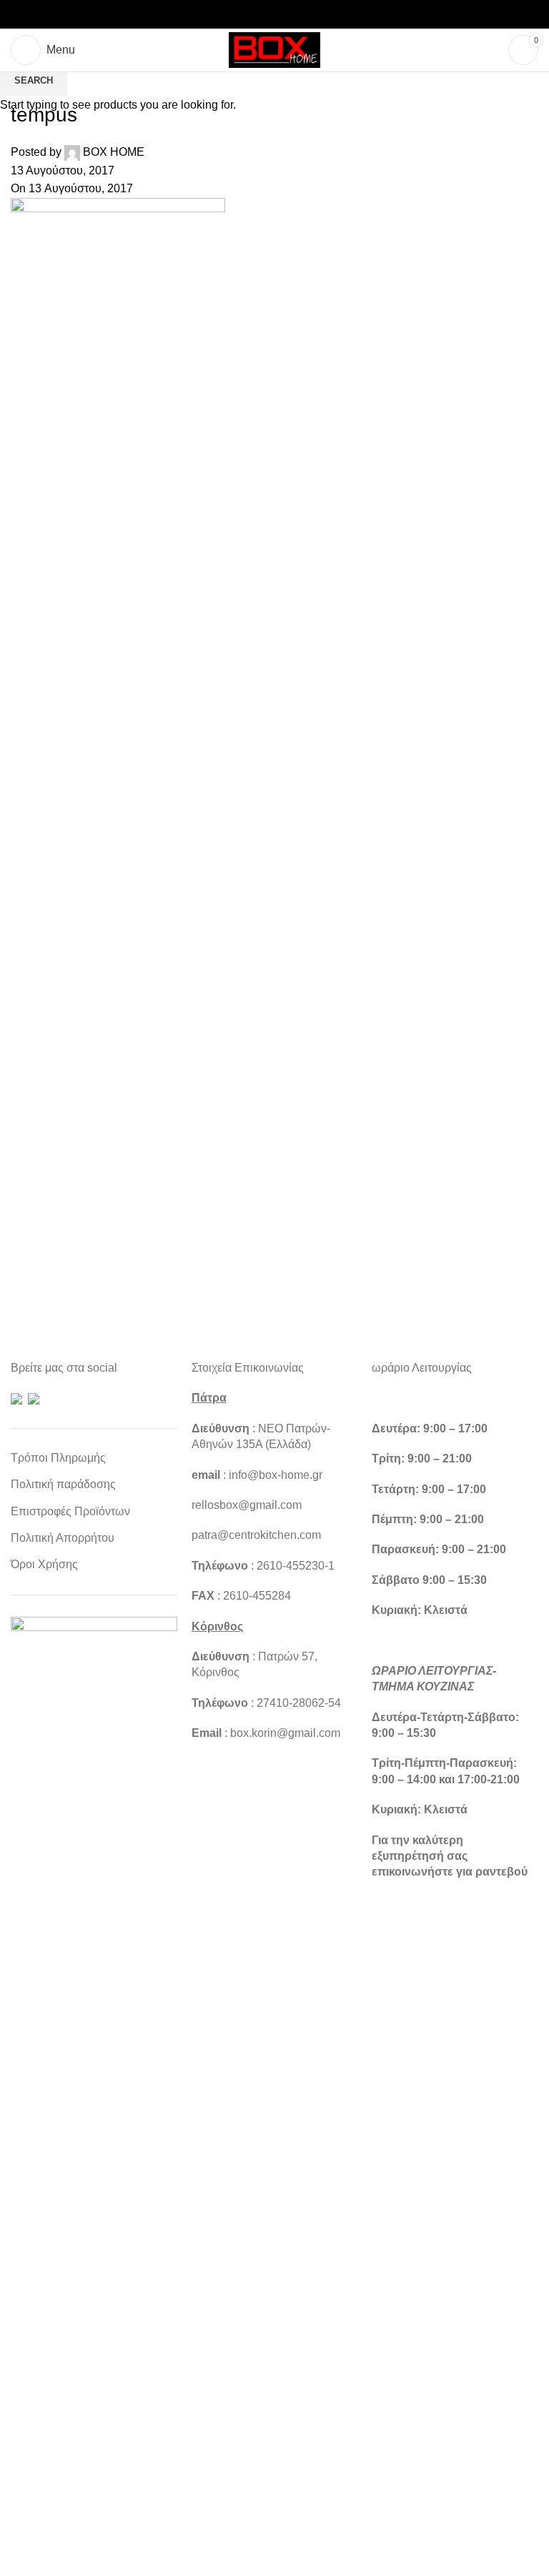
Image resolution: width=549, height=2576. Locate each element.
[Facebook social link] (240, 15)
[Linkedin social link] (292, 15)
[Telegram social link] (309, 15)
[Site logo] (274, 49)
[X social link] (257, 15)
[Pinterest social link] (274, 15)
